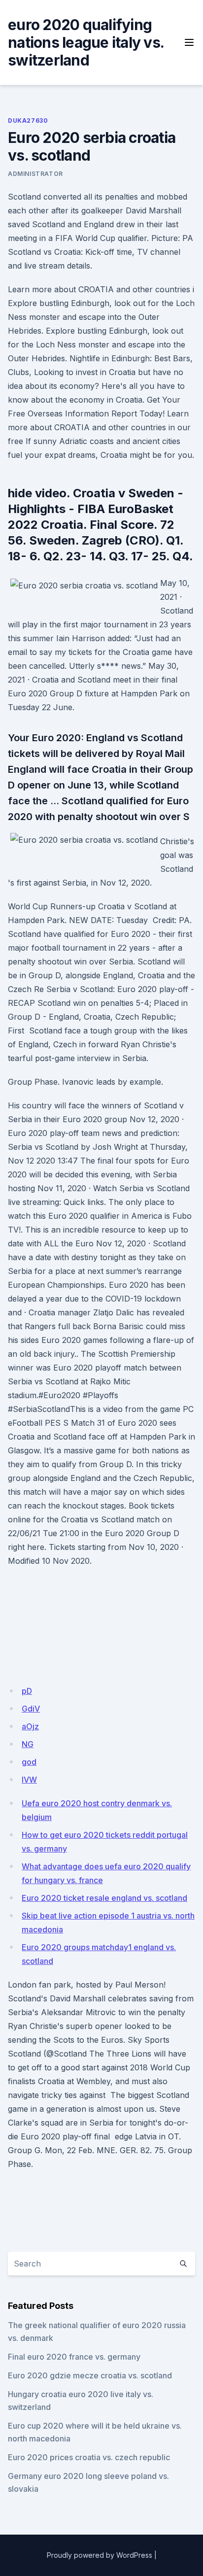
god (29, 1762)
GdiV (31, 1709)
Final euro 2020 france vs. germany (74, 2357)
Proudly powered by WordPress (100, 2555)
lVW (29, 1780)
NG (28, 1744)
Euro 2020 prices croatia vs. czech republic (89, 2457)
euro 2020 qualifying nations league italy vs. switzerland (86, 42)
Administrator (35, 174)
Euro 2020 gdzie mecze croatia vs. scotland (90, 2375)
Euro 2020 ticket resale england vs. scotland (104, 1898)
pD (27, 1691)
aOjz (30, 1726)
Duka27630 (28, 120)
